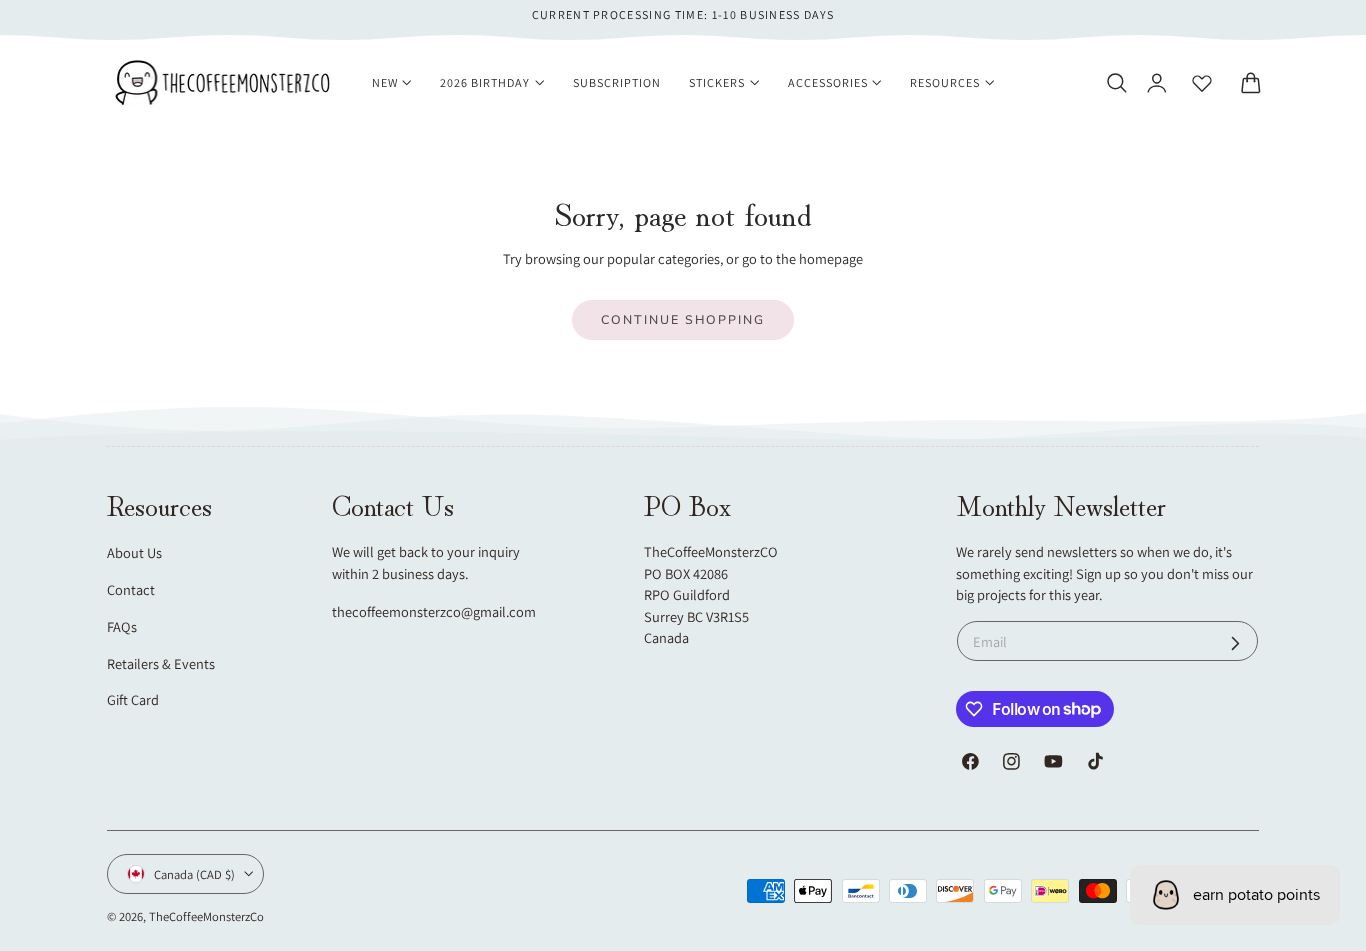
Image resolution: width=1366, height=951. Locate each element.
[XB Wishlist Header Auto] (1202, 83)
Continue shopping (683, 319)
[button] (1116, 83)
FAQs (122, 626)
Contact (131, 589)
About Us (134, 552)
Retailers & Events (161, 663)
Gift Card (133, 699)
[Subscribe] (1235, 643)
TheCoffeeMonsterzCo (206, 916)
